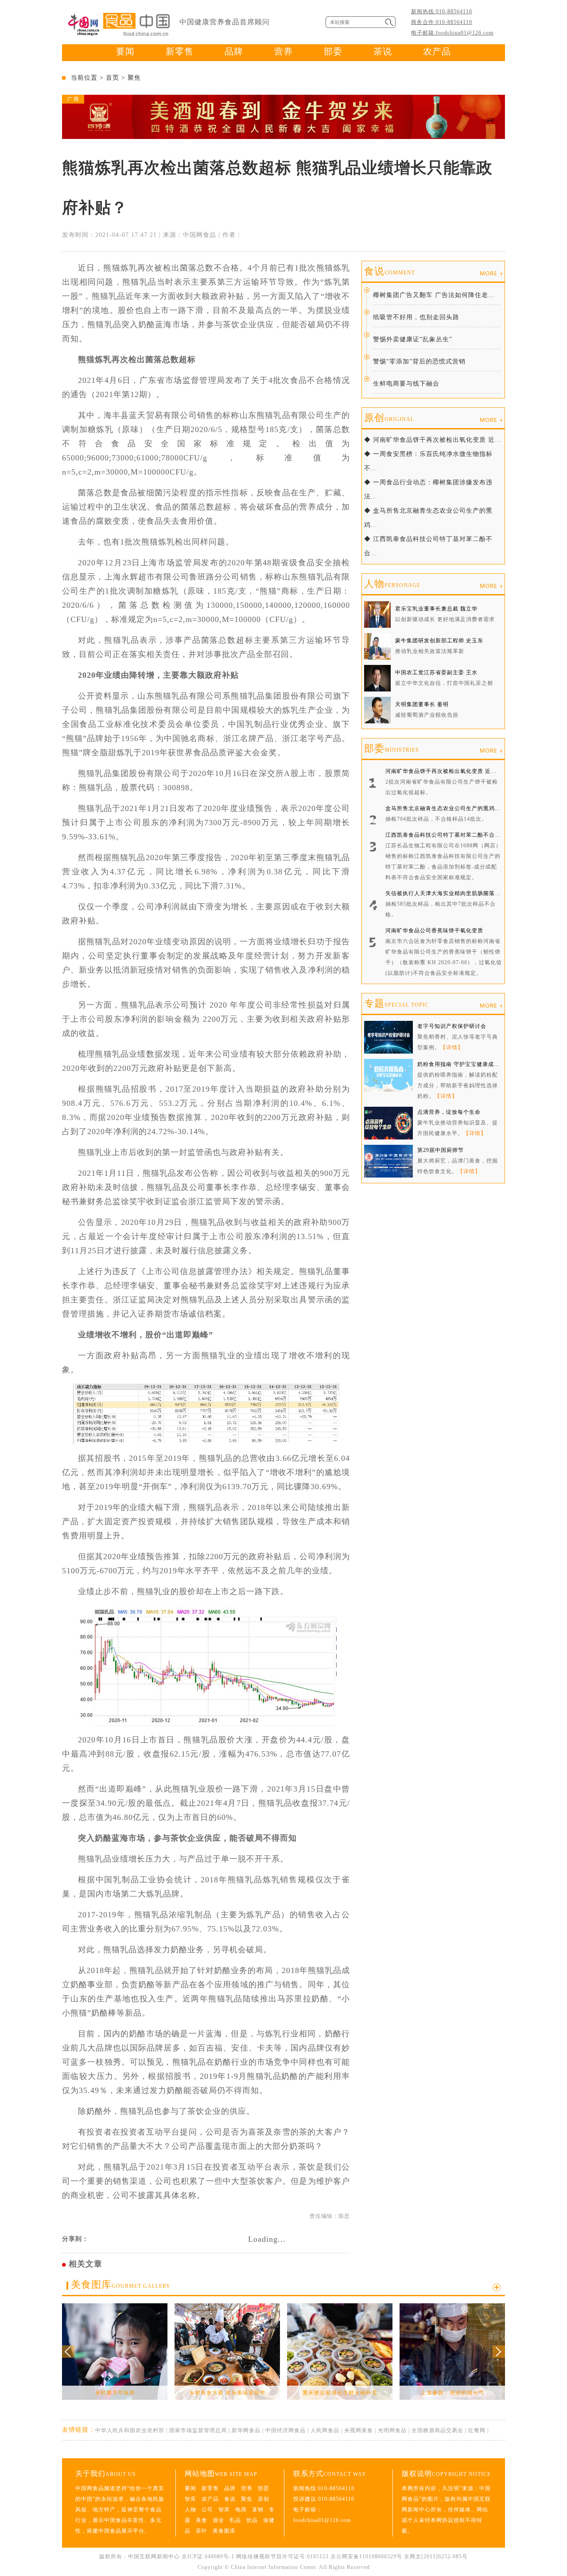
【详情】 (452, 1047)
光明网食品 (392, 2430)
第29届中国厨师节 (441, 1150)
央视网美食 (359, 2430)
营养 (283, 51)
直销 (258, 2510)
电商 (241, 2510)
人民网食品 (325, 2430)
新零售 (180, 51)
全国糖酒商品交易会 (437, 2430)
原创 (389, 418)
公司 (207, 2510)
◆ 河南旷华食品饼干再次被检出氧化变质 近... (433, 440)
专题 (396, 1003)
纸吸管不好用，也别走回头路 (416, 317)
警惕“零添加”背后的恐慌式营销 (419, 361)
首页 (113, 78)
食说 (390, 271)
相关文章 (85, 2264)
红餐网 (477, 2430)
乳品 (235, 2520)
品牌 (234, 51)
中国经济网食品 (285, 2430)
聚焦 (134, 78)
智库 (190, 2499)
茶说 (383, 51)
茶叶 (202, 2531)
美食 (202, 2520)
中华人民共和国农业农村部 (130, 2430)
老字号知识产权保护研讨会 (452, 1026)
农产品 (437, 51)
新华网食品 (246, 2430)
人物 (392, 584)
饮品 (252, 2520)
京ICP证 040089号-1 (208, 2557)
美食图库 (121, 2284)
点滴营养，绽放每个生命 (449, 1112)
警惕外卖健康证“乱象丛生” (413, 339)
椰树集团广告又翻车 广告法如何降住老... (434, 295)
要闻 (125, 51)
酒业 (218, 2520)
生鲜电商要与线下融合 (406, 384)
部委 (333, 51)
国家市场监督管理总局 (198, 2430)
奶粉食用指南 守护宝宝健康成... (458, 1064)
